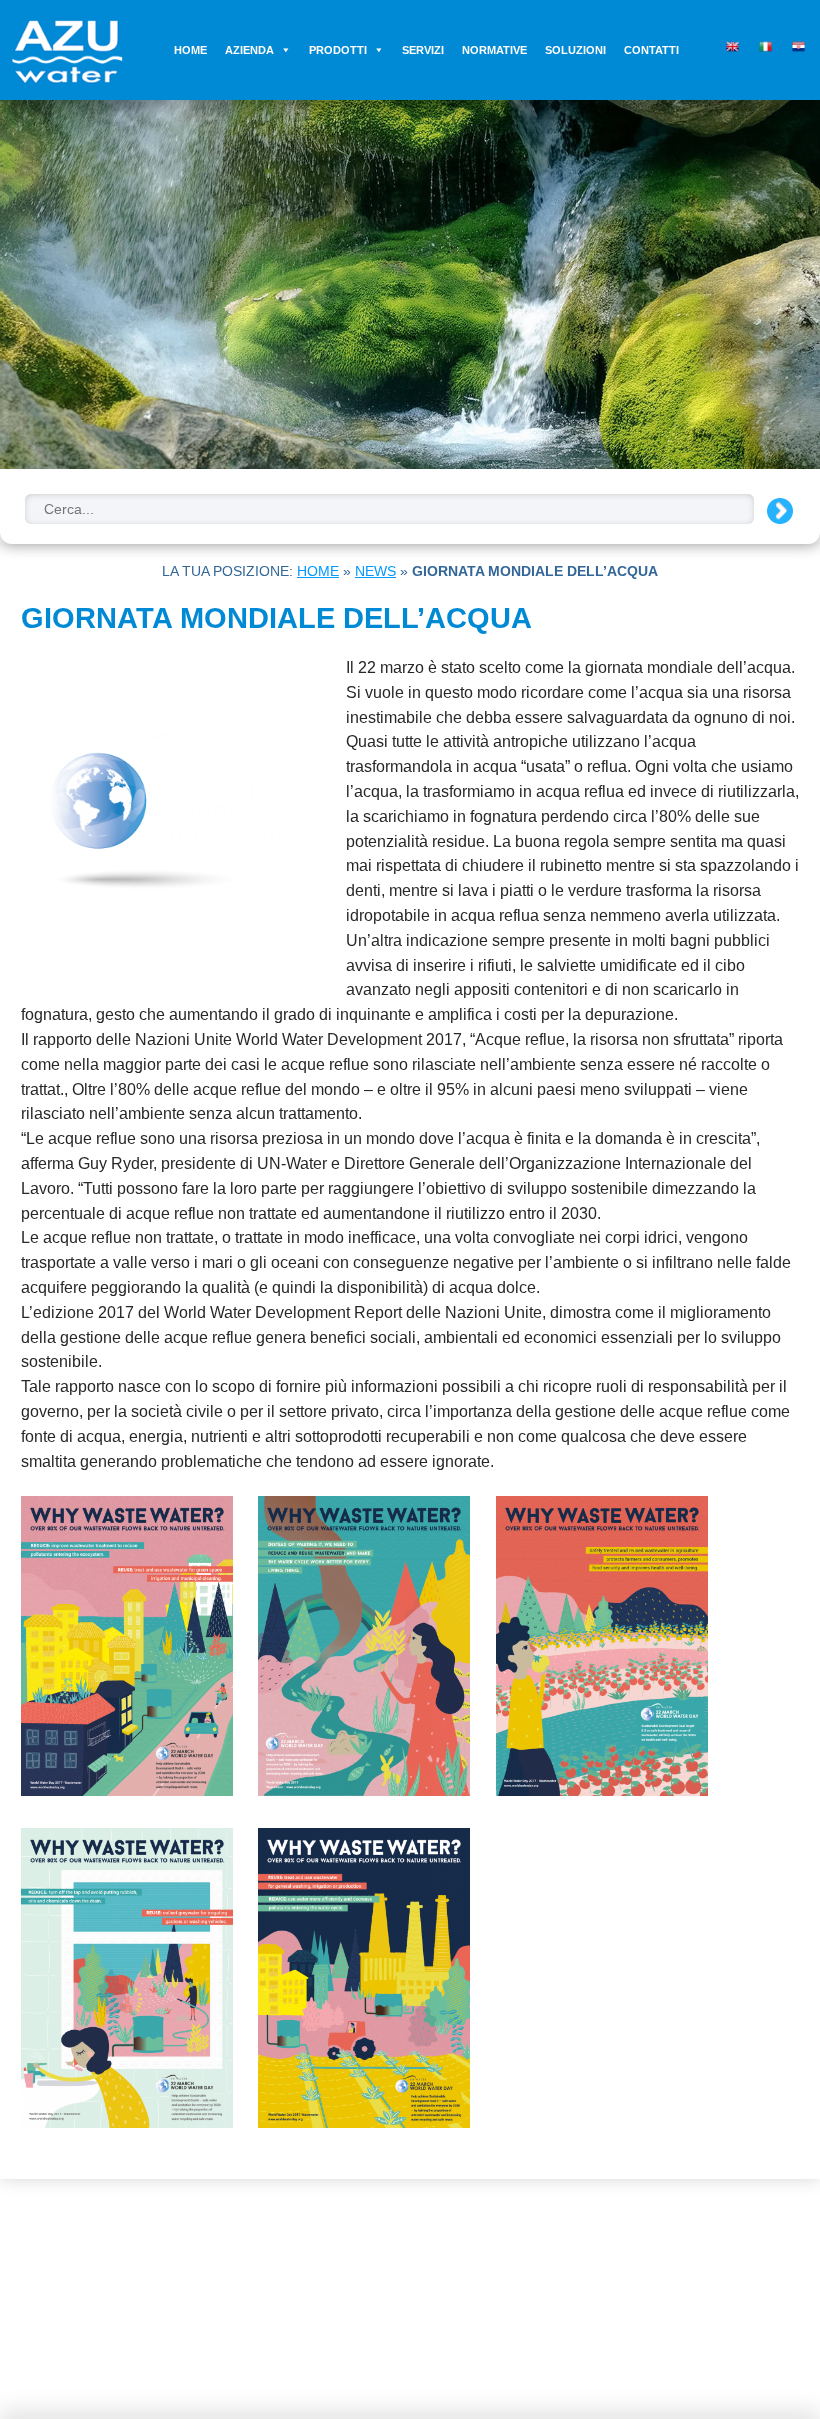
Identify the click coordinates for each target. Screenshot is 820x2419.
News (375, 571)
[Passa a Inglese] (729, 43)
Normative (494, 50)
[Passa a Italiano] (762, 43)
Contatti (651, 50)
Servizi (423, 50)
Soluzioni (575, 50)
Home (190, 50)
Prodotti (338, 50)
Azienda (249, 50)
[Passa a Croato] (795, 43)
